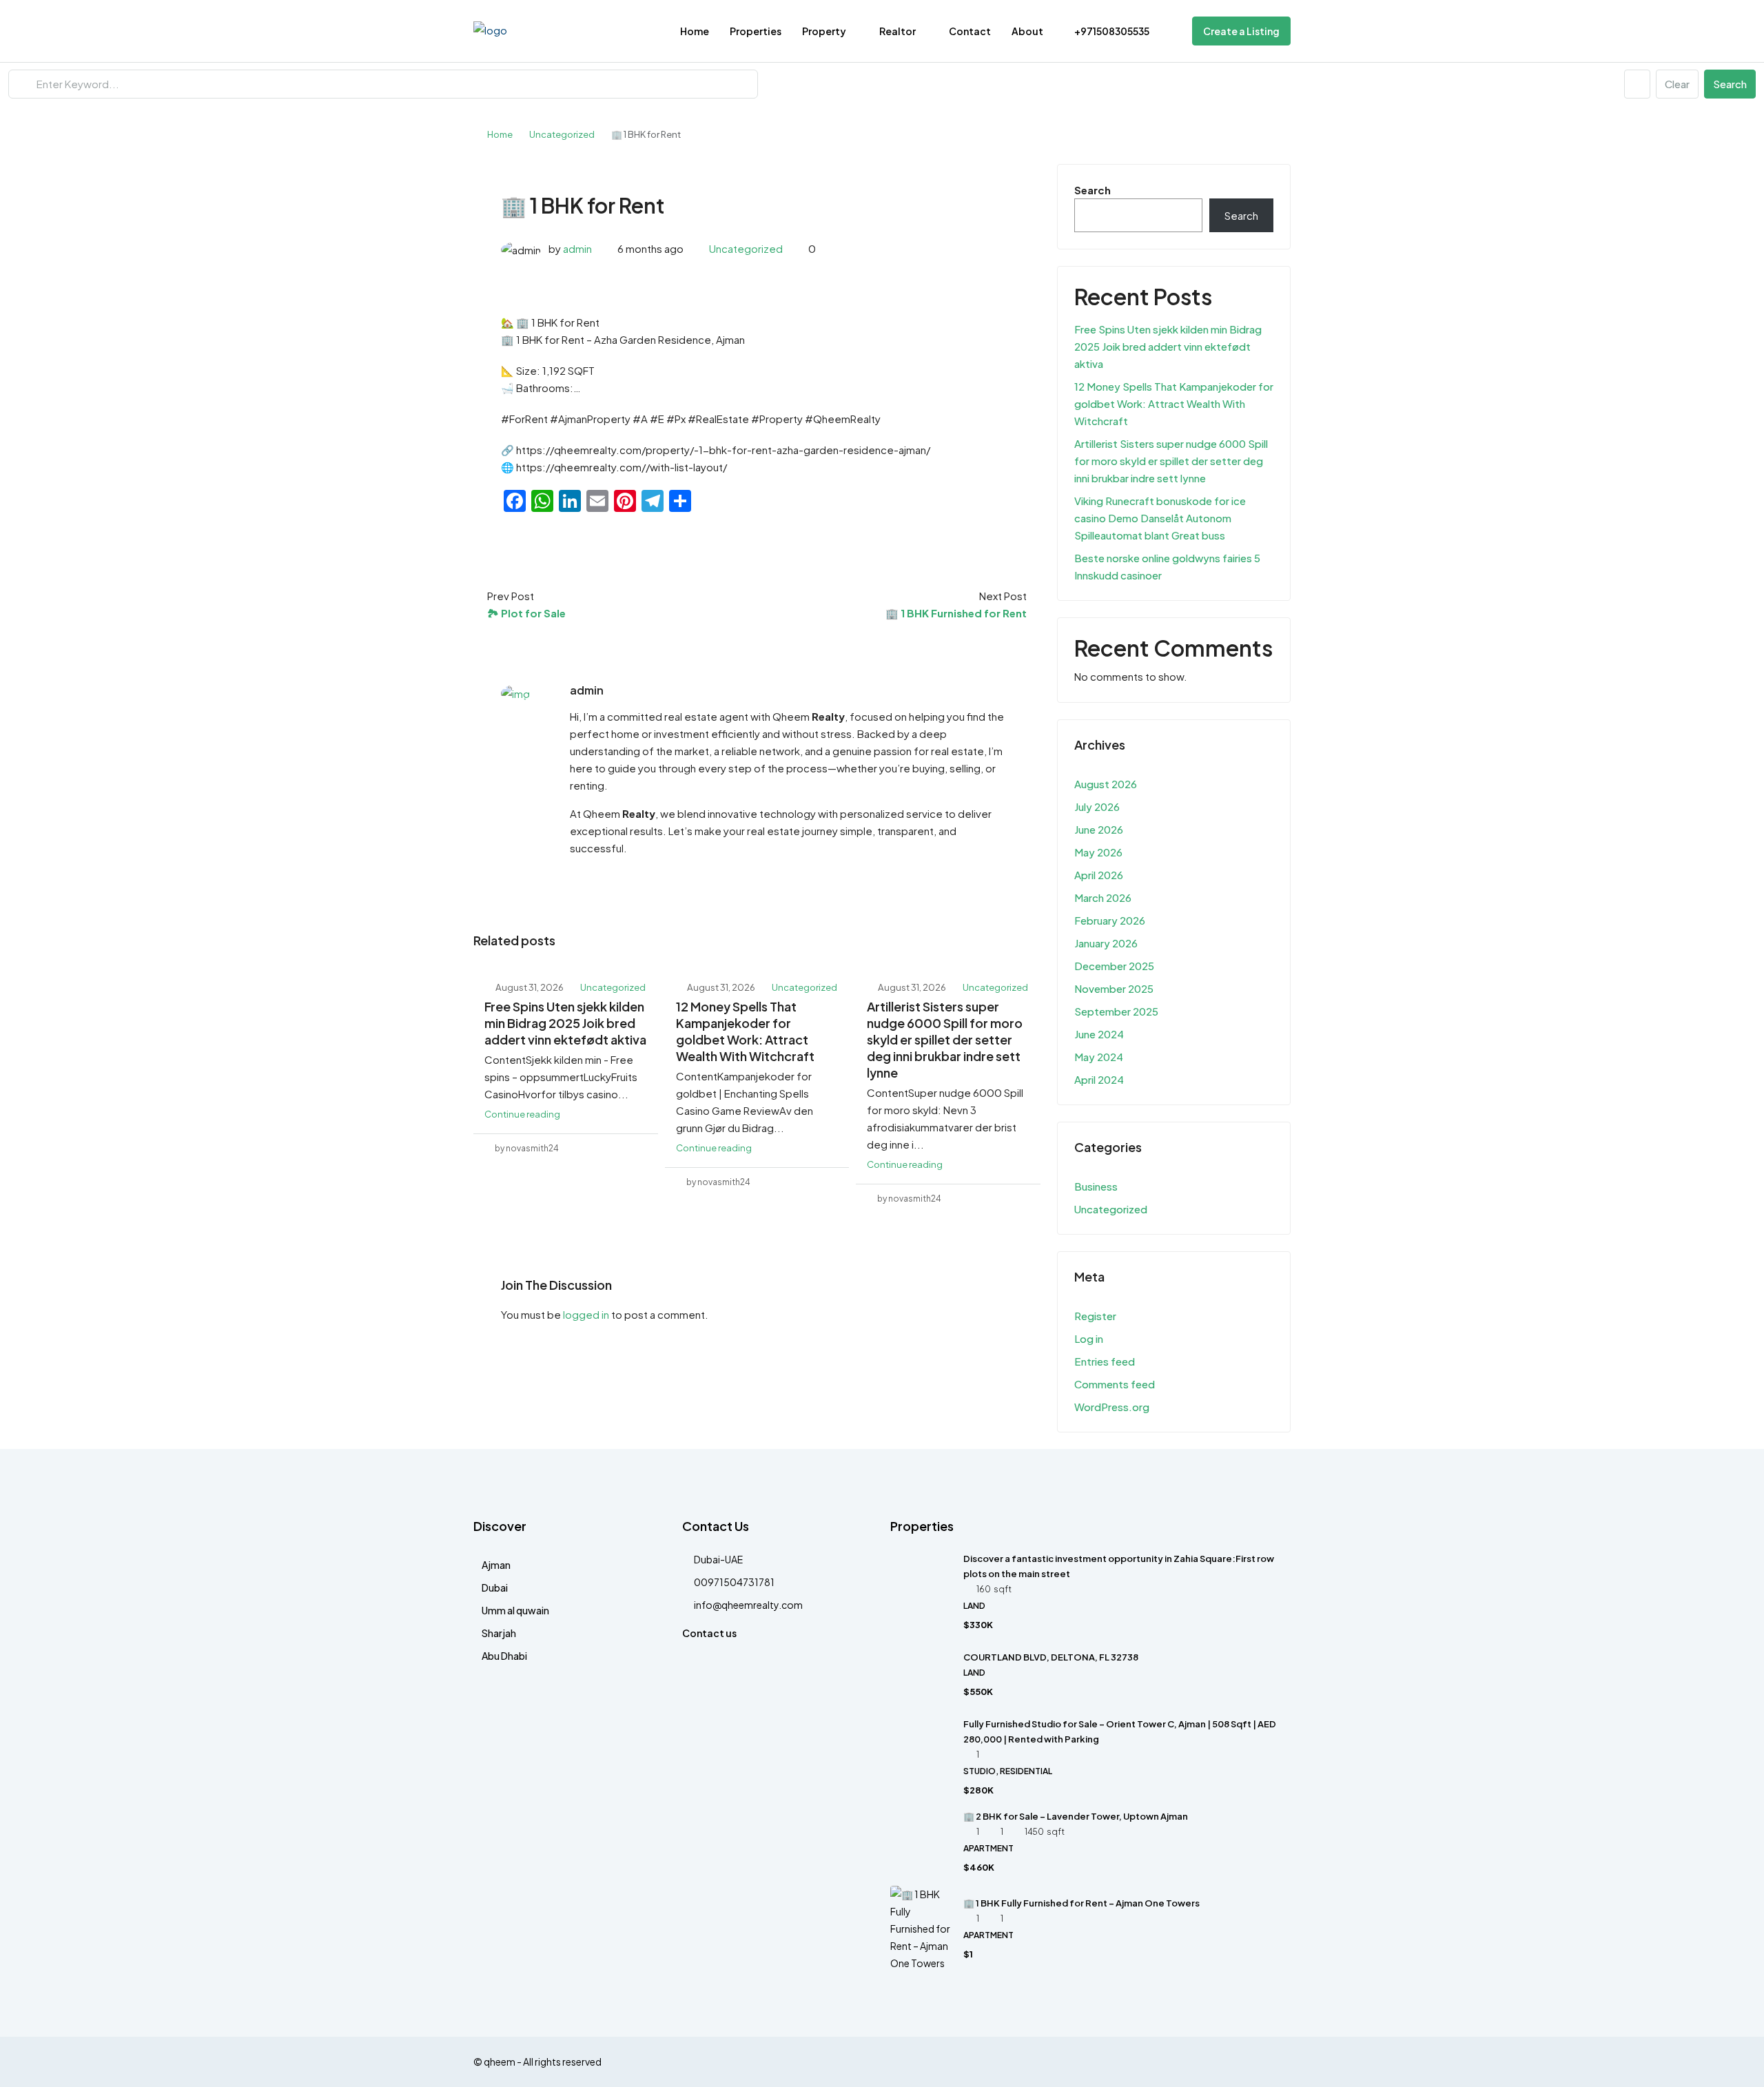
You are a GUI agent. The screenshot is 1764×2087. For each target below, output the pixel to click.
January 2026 (1106, 943)
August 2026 (1106, 784)
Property (824, 31)
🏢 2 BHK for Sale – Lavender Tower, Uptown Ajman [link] (1076, 1816)
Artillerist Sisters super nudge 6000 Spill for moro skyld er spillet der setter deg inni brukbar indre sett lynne (945, 1039)
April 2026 (1099, 875)
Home (695, 31)
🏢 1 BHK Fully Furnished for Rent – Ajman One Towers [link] (1081, 1903)
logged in (586, 1314)
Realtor (898, 31)
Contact (970, 31)
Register (1095, 1316)
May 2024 (1099, 1057)
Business (1096, 1186)
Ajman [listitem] (496, 1565)
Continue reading (522, 1114)
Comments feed (1115, 1384)
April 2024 (1099, 1079)
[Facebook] (1279, 2062)
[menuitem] (1105, 31)
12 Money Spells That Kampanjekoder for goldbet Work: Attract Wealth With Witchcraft (745, 1031)
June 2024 (1099, 1034)
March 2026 (1103, 897)
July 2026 (1097, 806)
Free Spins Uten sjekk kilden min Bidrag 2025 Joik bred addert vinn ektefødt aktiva (565, 1023)
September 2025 (1116, 1011)
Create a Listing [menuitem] (1241, 31)
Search (1730, 84)
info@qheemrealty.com (748, 1605)
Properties (756, 31)
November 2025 (1114, 988)
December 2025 (1114, 966)
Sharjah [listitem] (499, 1633)
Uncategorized (562, 134)
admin (577, 248)
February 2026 (1110, 920)
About (1027, 31)
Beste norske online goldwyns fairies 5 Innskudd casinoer (1167, 566)
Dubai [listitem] (495, 1587)
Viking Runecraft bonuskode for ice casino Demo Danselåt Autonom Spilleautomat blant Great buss (1160, 518)
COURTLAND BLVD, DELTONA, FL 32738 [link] (1051, 1657)
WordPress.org (1112, 1407)
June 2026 (1099, 829)
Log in (1089, 1338)
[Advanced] (1637, 84)
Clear (1677, 84)
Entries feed (1105, 1361)
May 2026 (1098, 852)
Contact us (709, 1633)
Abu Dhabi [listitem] (504, 1656)
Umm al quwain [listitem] (515, 1610)
